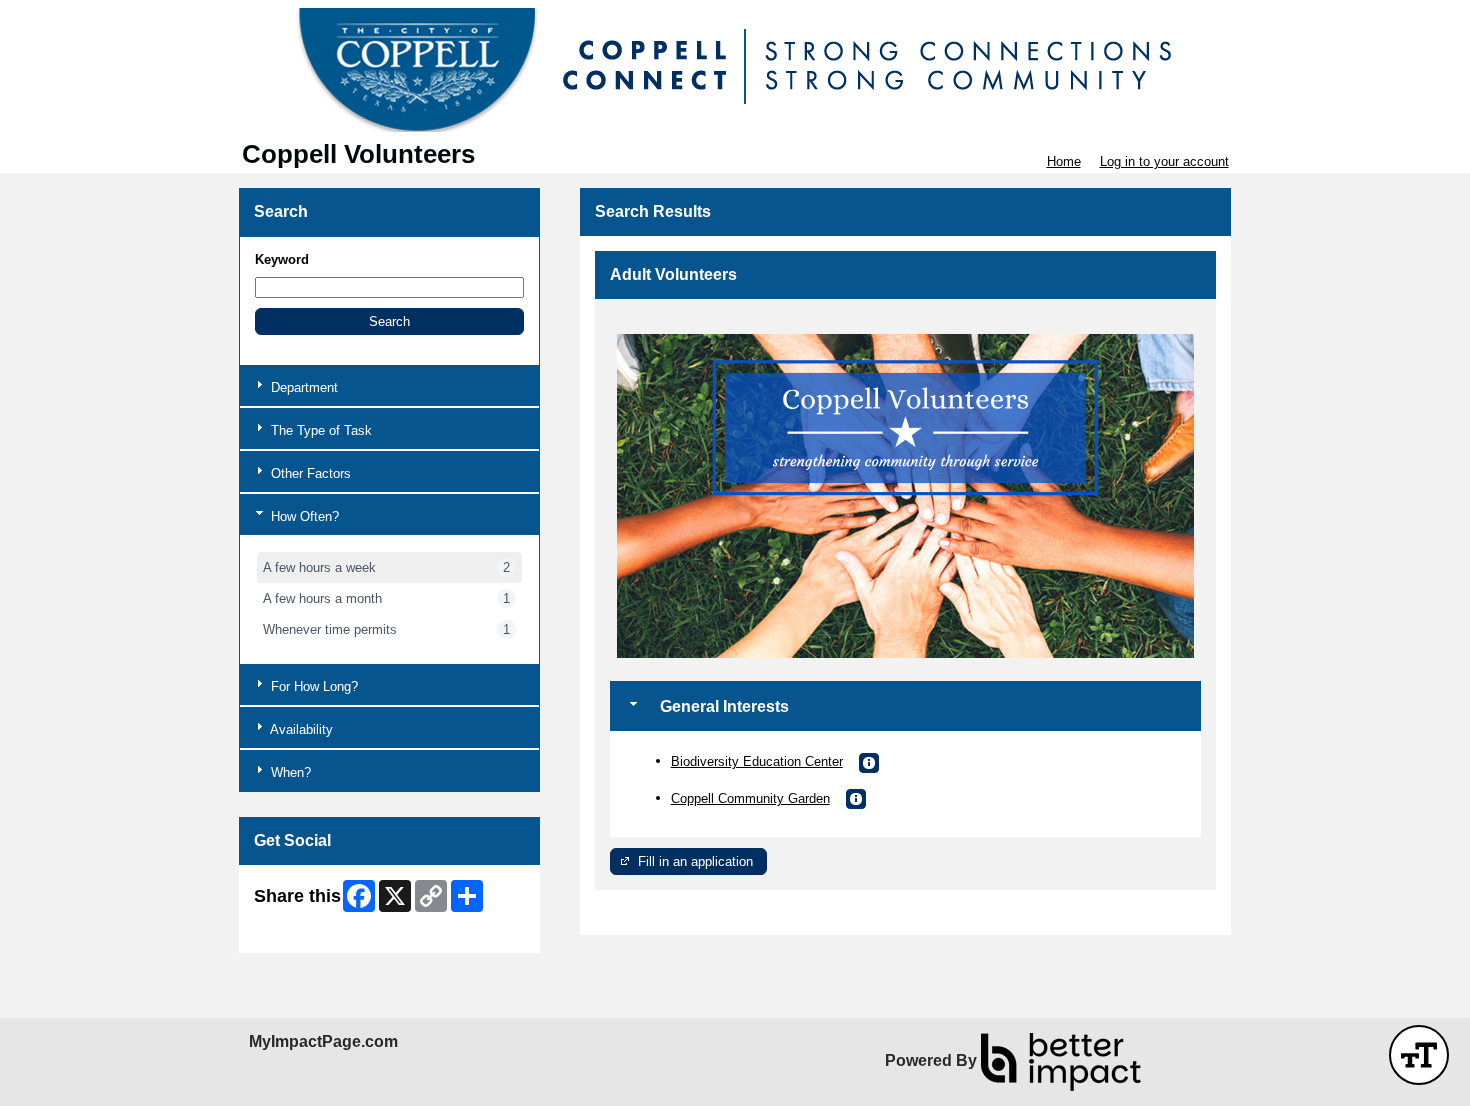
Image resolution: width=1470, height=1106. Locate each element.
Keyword (282, 259)
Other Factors (309, 473)
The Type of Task (319, 430)
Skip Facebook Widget (319, 930)
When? (289, 772)
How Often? (303, 516)
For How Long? (312, 686)
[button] (389, 321)
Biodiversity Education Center (757, 761)
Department (302, 387)
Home (1064, 161)
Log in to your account (1164, 161)
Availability (300, 729)
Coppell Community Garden (750, 798)
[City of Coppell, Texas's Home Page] (735, 70)
